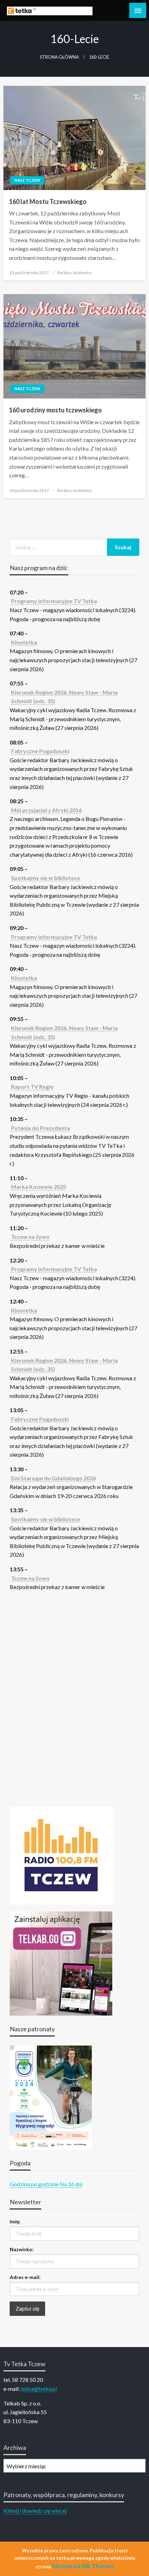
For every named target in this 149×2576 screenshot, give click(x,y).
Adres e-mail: (25, 2277)
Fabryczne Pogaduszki (40, 751)
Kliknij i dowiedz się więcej (35, 2511)
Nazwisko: (22, 2249)
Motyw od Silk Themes (83, 2566)
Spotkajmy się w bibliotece (46, 878)
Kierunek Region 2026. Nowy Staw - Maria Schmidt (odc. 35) (64, 697)
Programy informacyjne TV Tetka (54, 601)
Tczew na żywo (30, 1237)
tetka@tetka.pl (39, 2389)
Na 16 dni (71, 2184)
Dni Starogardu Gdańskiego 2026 (54, 1478)
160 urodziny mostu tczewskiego (55, 410)
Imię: (15, 2221)
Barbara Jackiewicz (75, 273)
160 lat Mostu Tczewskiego (48, 201)
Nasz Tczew (27, 180)
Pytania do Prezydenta (41, 1128)
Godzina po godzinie (34, 2184)
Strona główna (59, 57)
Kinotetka (24, 642)
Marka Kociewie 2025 (39, 1187)
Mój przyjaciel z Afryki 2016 (46, 810)
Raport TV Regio (32, 1087)
